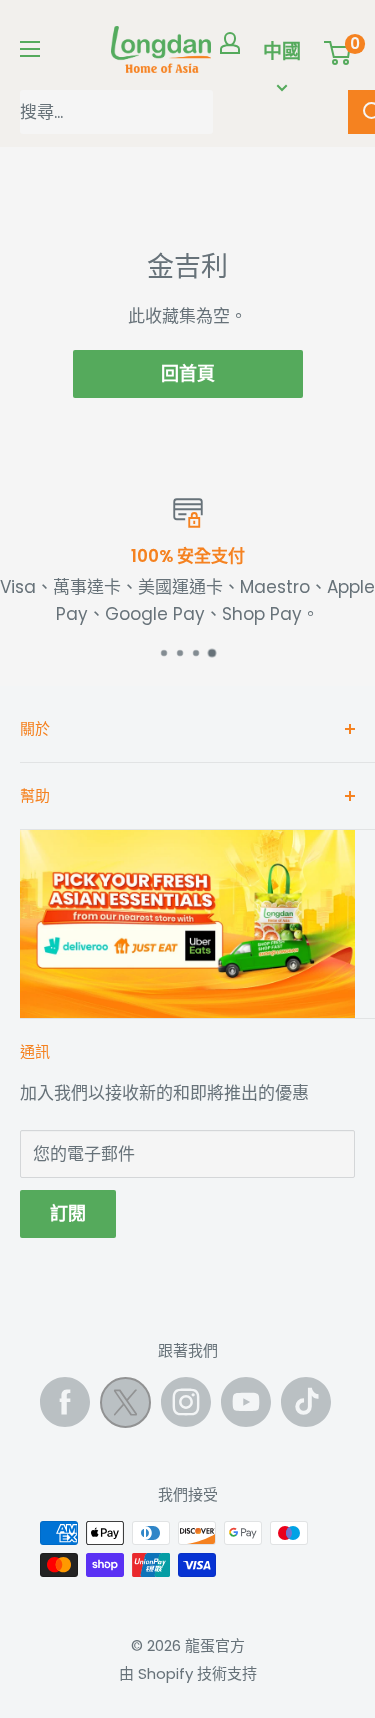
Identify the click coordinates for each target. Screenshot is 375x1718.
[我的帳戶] (230, 43)
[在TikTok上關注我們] (306, 1402)
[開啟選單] (30, 49)
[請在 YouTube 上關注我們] (246, 1402)
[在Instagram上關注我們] (186, 1402)
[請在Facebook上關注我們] (65, 1402)
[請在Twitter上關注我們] (125, 1407)
